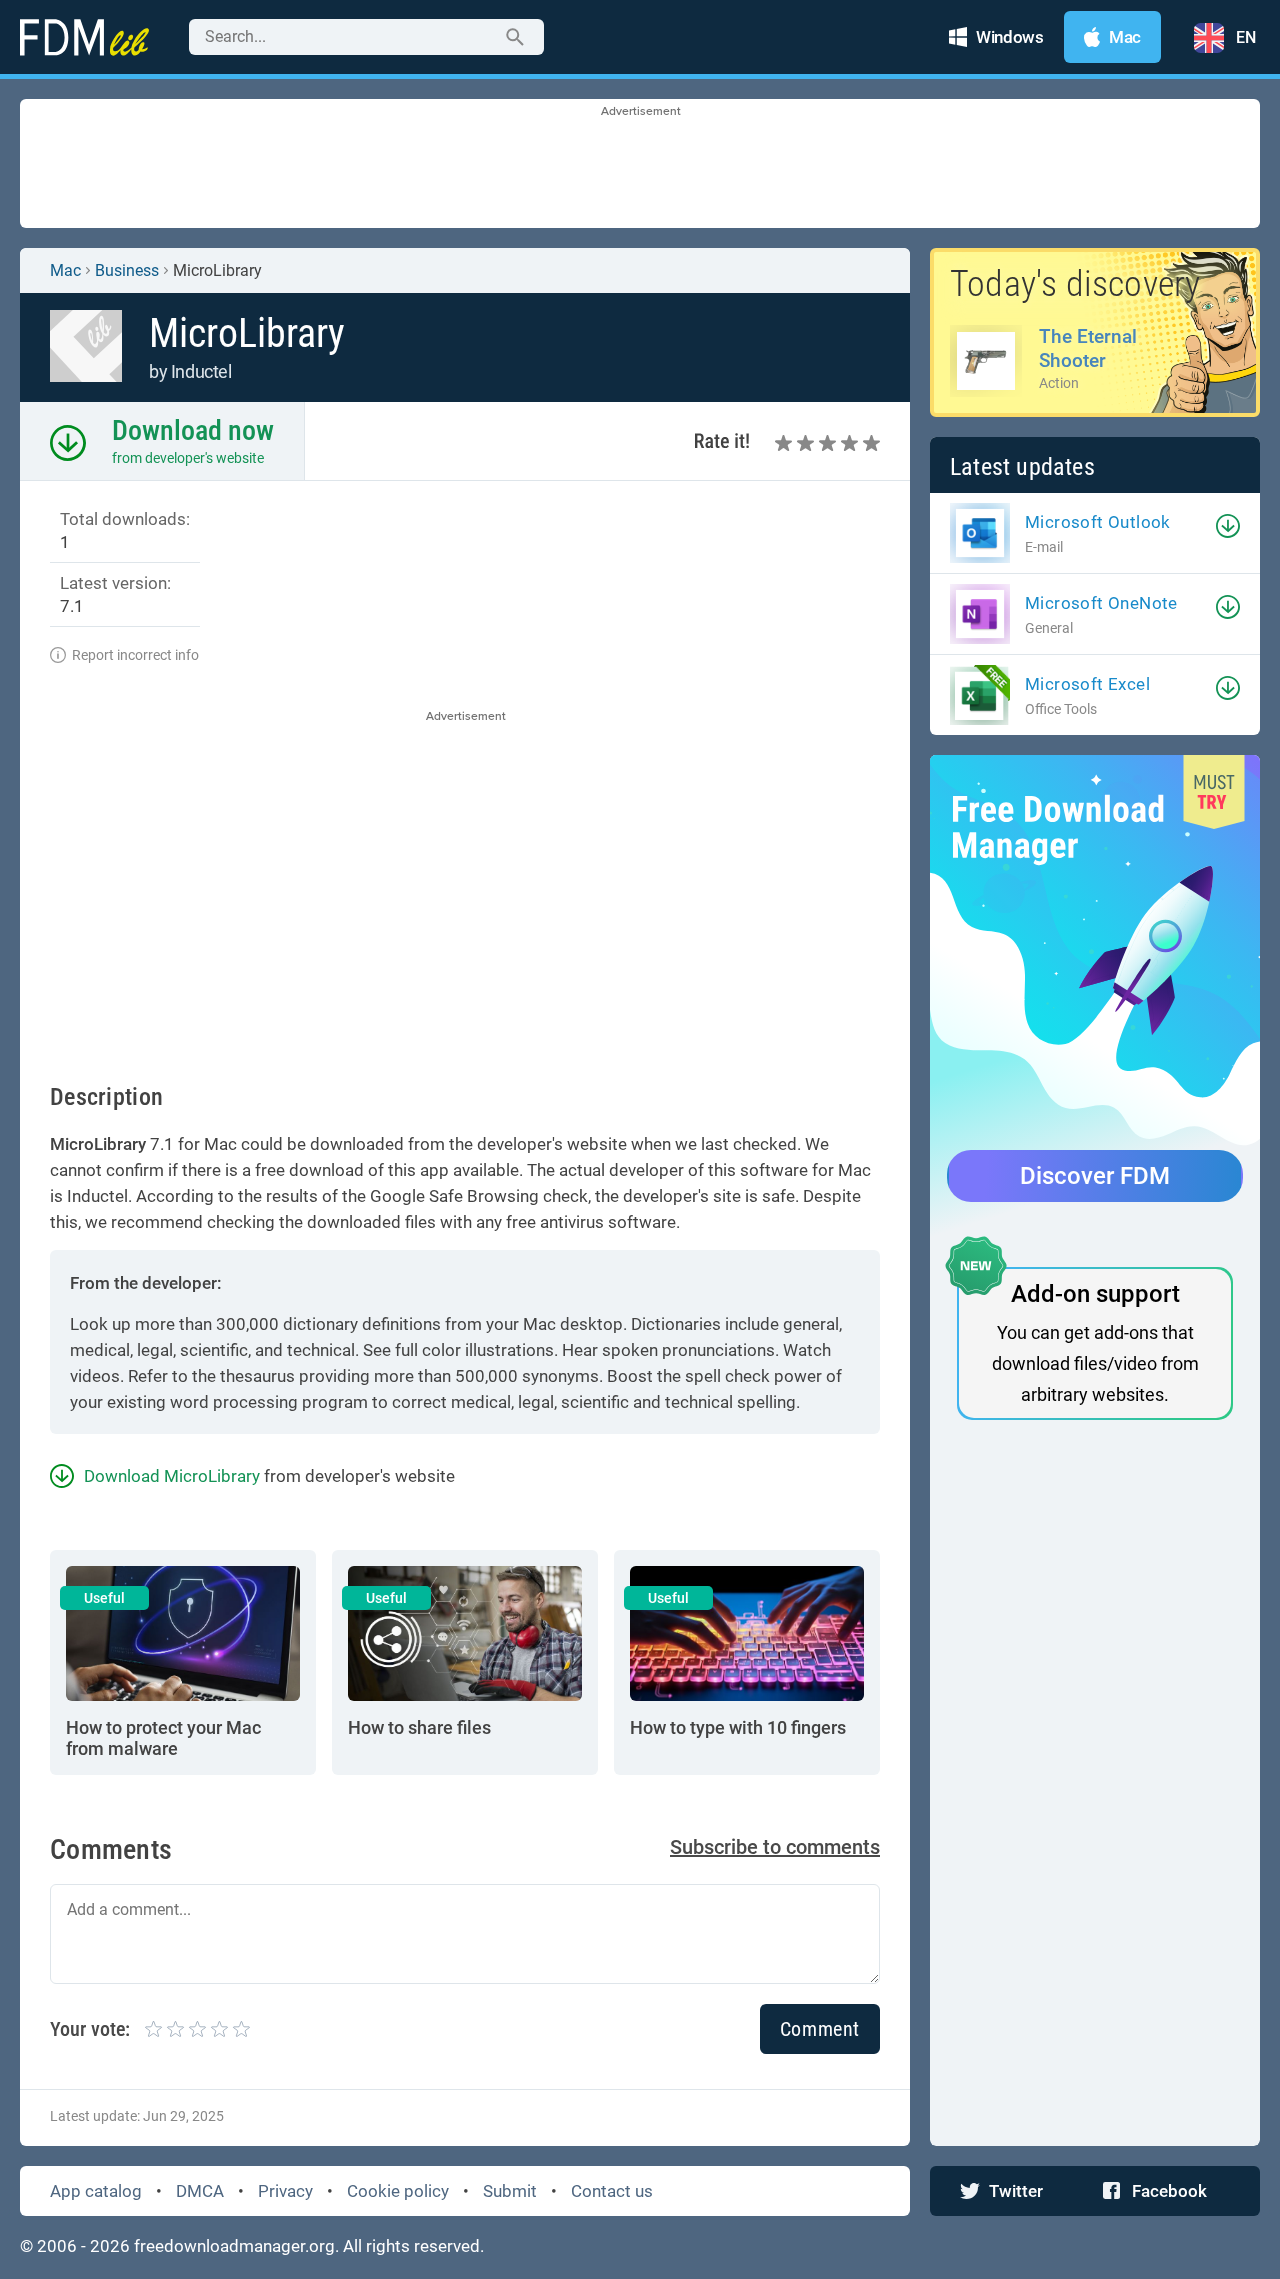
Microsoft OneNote (1101, 603)
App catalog (96, 2191)
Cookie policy (398, 2191)
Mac (65, 270)
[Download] (1228, 526)
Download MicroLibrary (172, 1476)
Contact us (612, 2191)
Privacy (285, 2191)
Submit (510, 2191)
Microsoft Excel (1087, 684)
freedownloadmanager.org (234, 2246)
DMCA (200, 2191)
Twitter (1016, 2191)
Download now (193, 430)
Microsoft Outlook (1098, 522)
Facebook (1169, 2191)
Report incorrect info (135, 655)
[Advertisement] (640, 165)
